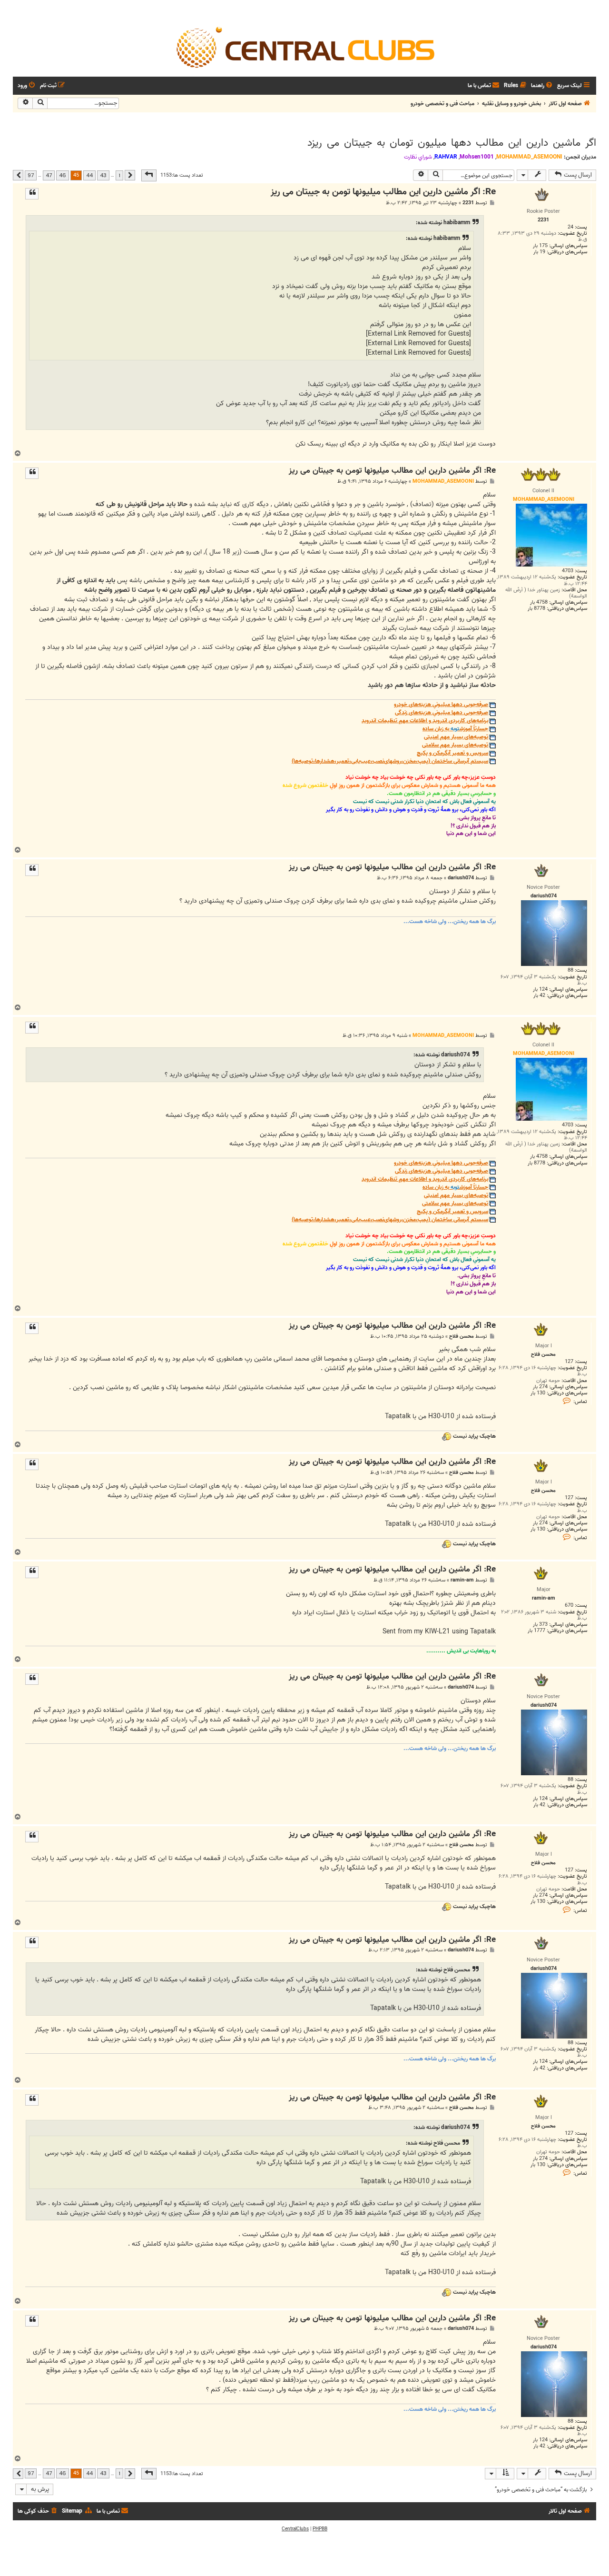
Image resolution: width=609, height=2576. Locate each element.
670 (569, 1606)
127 (569, 1362)
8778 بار (536, 609)
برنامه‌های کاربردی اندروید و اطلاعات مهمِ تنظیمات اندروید (425, 721)
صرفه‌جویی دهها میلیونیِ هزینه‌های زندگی (442, 713)
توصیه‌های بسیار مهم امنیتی (456, 737)
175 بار (540, 246)
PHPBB (320, 2529)
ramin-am (462, 1580)
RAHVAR (446, 157)
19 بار (539, 252)
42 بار (539, 996)
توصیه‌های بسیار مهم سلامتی (455, 745)
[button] (149, 175)
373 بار (540, 1625)
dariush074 (461, 878)
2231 (468, 203)
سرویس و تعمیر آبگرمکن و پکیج (452, 753)
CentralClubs (295, 2529)
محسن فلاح (462, 1337)
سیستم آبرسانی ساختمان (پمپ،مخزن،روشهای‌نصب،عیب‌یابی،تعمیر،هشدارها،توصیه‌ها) (390, 761)
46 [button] (63, 175)
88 (570, 970)
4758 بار (539, 602)
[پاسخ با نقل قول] (32, 194)
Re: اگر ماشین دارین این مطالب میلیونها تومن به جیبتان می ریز (383, 192)
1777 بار (536, 1631)
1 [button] (119, 175)
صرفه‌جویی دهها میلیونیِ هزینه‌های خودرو (441, 705)
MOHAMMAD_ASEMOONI (529, 157)
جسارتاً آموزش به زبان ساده (455, 729)
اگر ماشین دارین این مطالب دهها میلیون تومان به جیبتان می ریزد (452, 143)
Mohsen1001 (477, 157)
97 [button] (31, 175)
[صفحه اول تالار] (304, 47)
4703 (568, 571)
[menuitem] (542, 86)
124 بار (540, 990)
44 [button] (89, 175)
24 (570, 227)
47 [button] (49, 175)
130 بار (538, 1393)
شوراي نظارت (418, 157)
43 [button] (103, 175)
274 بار (540, 1387)
